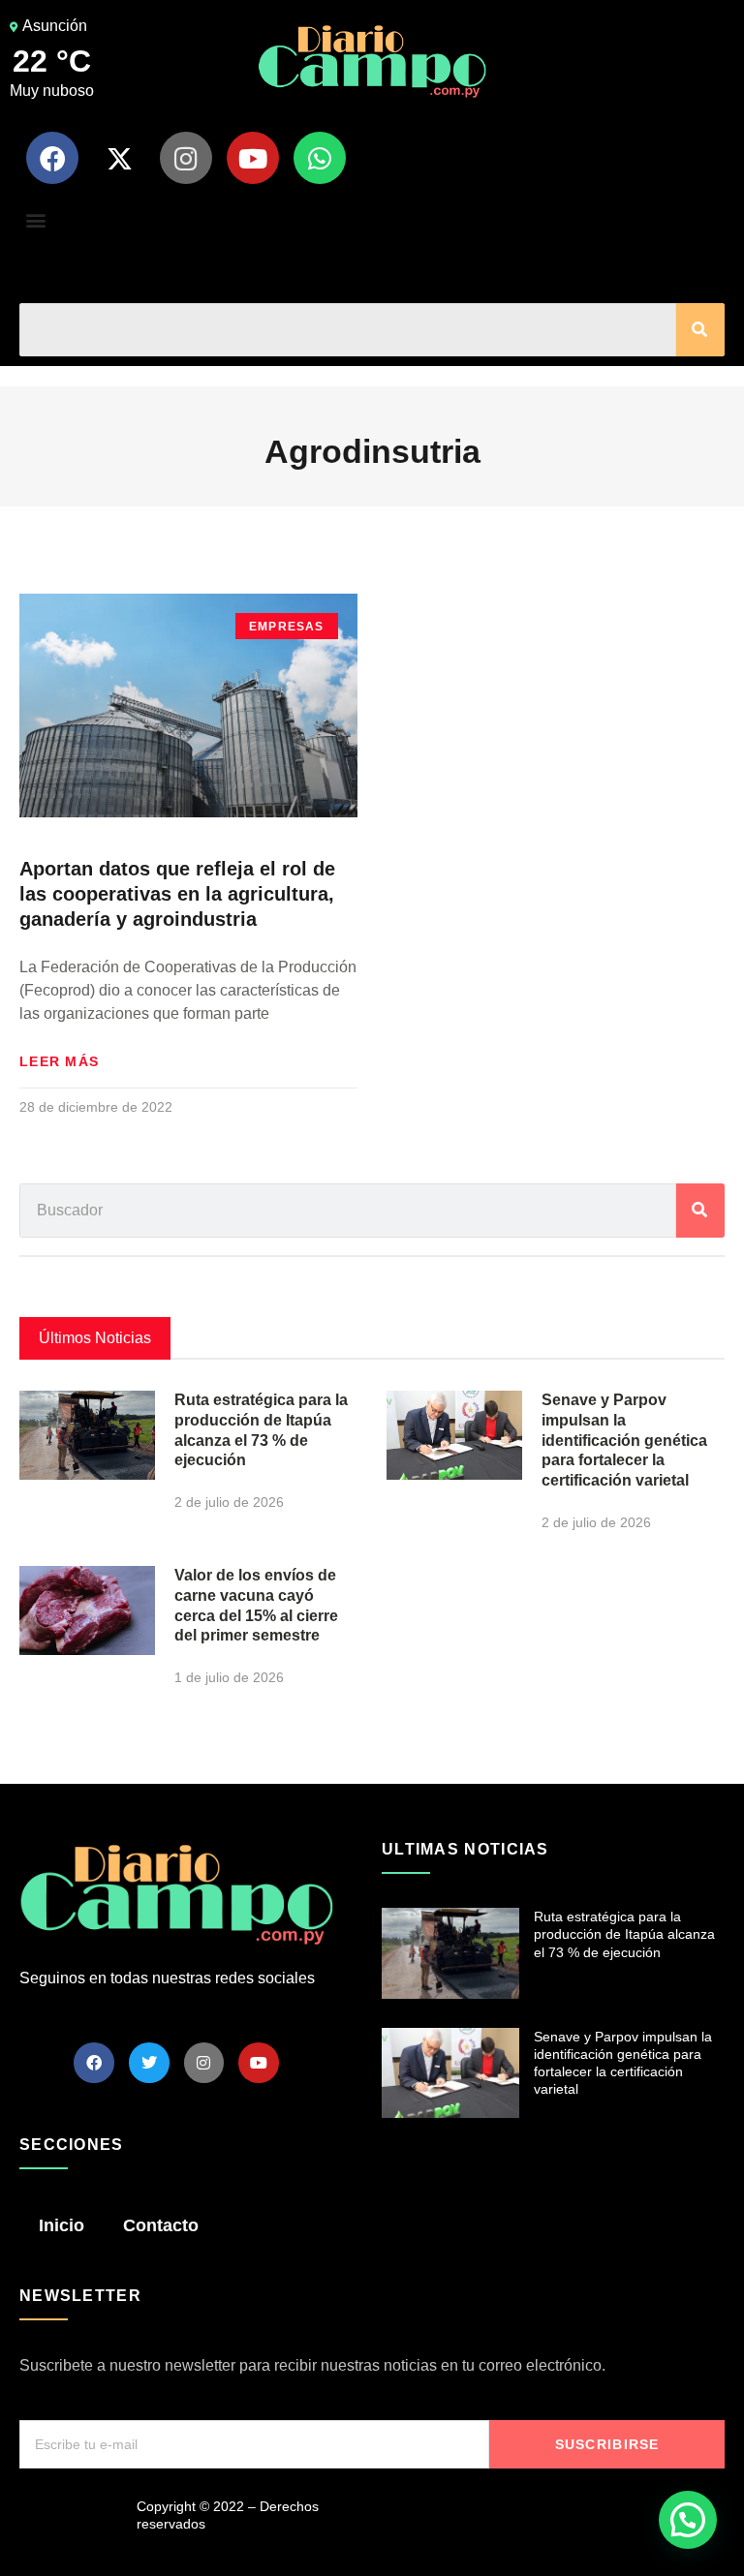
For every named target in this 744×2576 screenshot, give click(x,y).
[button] (35, 219)
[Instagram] (186, 158)
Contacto (161, 2225)
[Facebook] (52, 158)
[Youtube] (253, 158)
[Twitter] (149, 2063)
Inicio (62, 2225)
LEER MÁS (59, 1061)
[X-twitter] (119, 158)
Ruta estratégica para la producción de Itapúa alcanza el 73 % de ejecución (624, 1934)
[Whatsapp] (320, 158)
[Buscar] (700, 330)
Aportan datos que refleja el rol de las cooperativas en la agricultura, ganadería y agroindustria (177, 894)
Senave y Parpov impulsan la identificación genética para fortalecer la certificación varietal (624, 1440)
